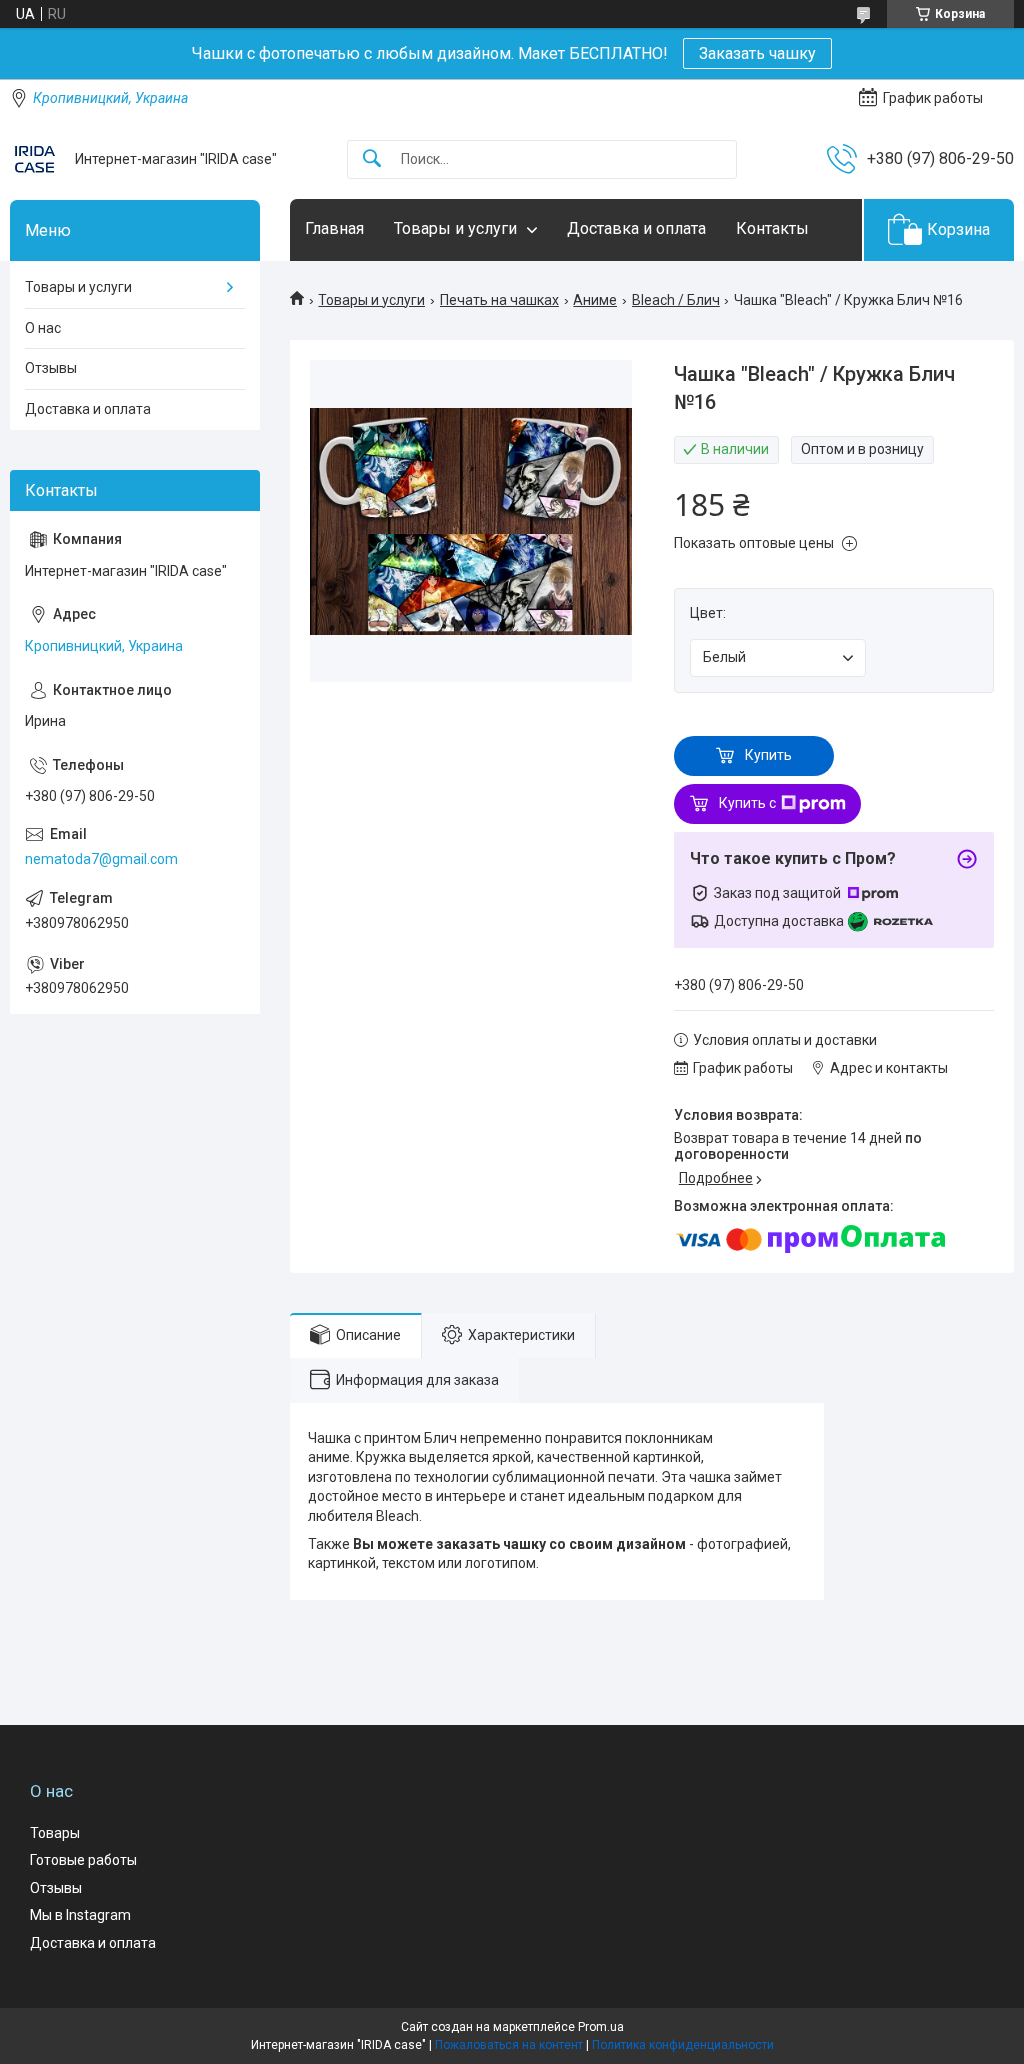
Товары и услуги (455, 228)
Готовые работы (83, 1860)
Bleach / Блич (676, 300)
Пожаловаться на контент (509, 2045)
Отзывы (51, 368)
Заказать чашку (757, 53)
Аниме (595, 300)
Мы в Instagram (80, 1915)
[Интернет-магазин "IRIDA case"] (35, 159)
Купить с (747, 803)
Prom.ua (601, 2027)
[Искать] (372, 159)
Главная (334, 228)
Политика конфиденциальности (683, 2045)
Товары (55, 1833)
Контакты (772, 228)
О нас (43, 328)
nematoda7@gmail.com (101, 859)
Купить (768, 755)
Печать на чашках (499, 300)
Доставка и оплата (636, 228)
